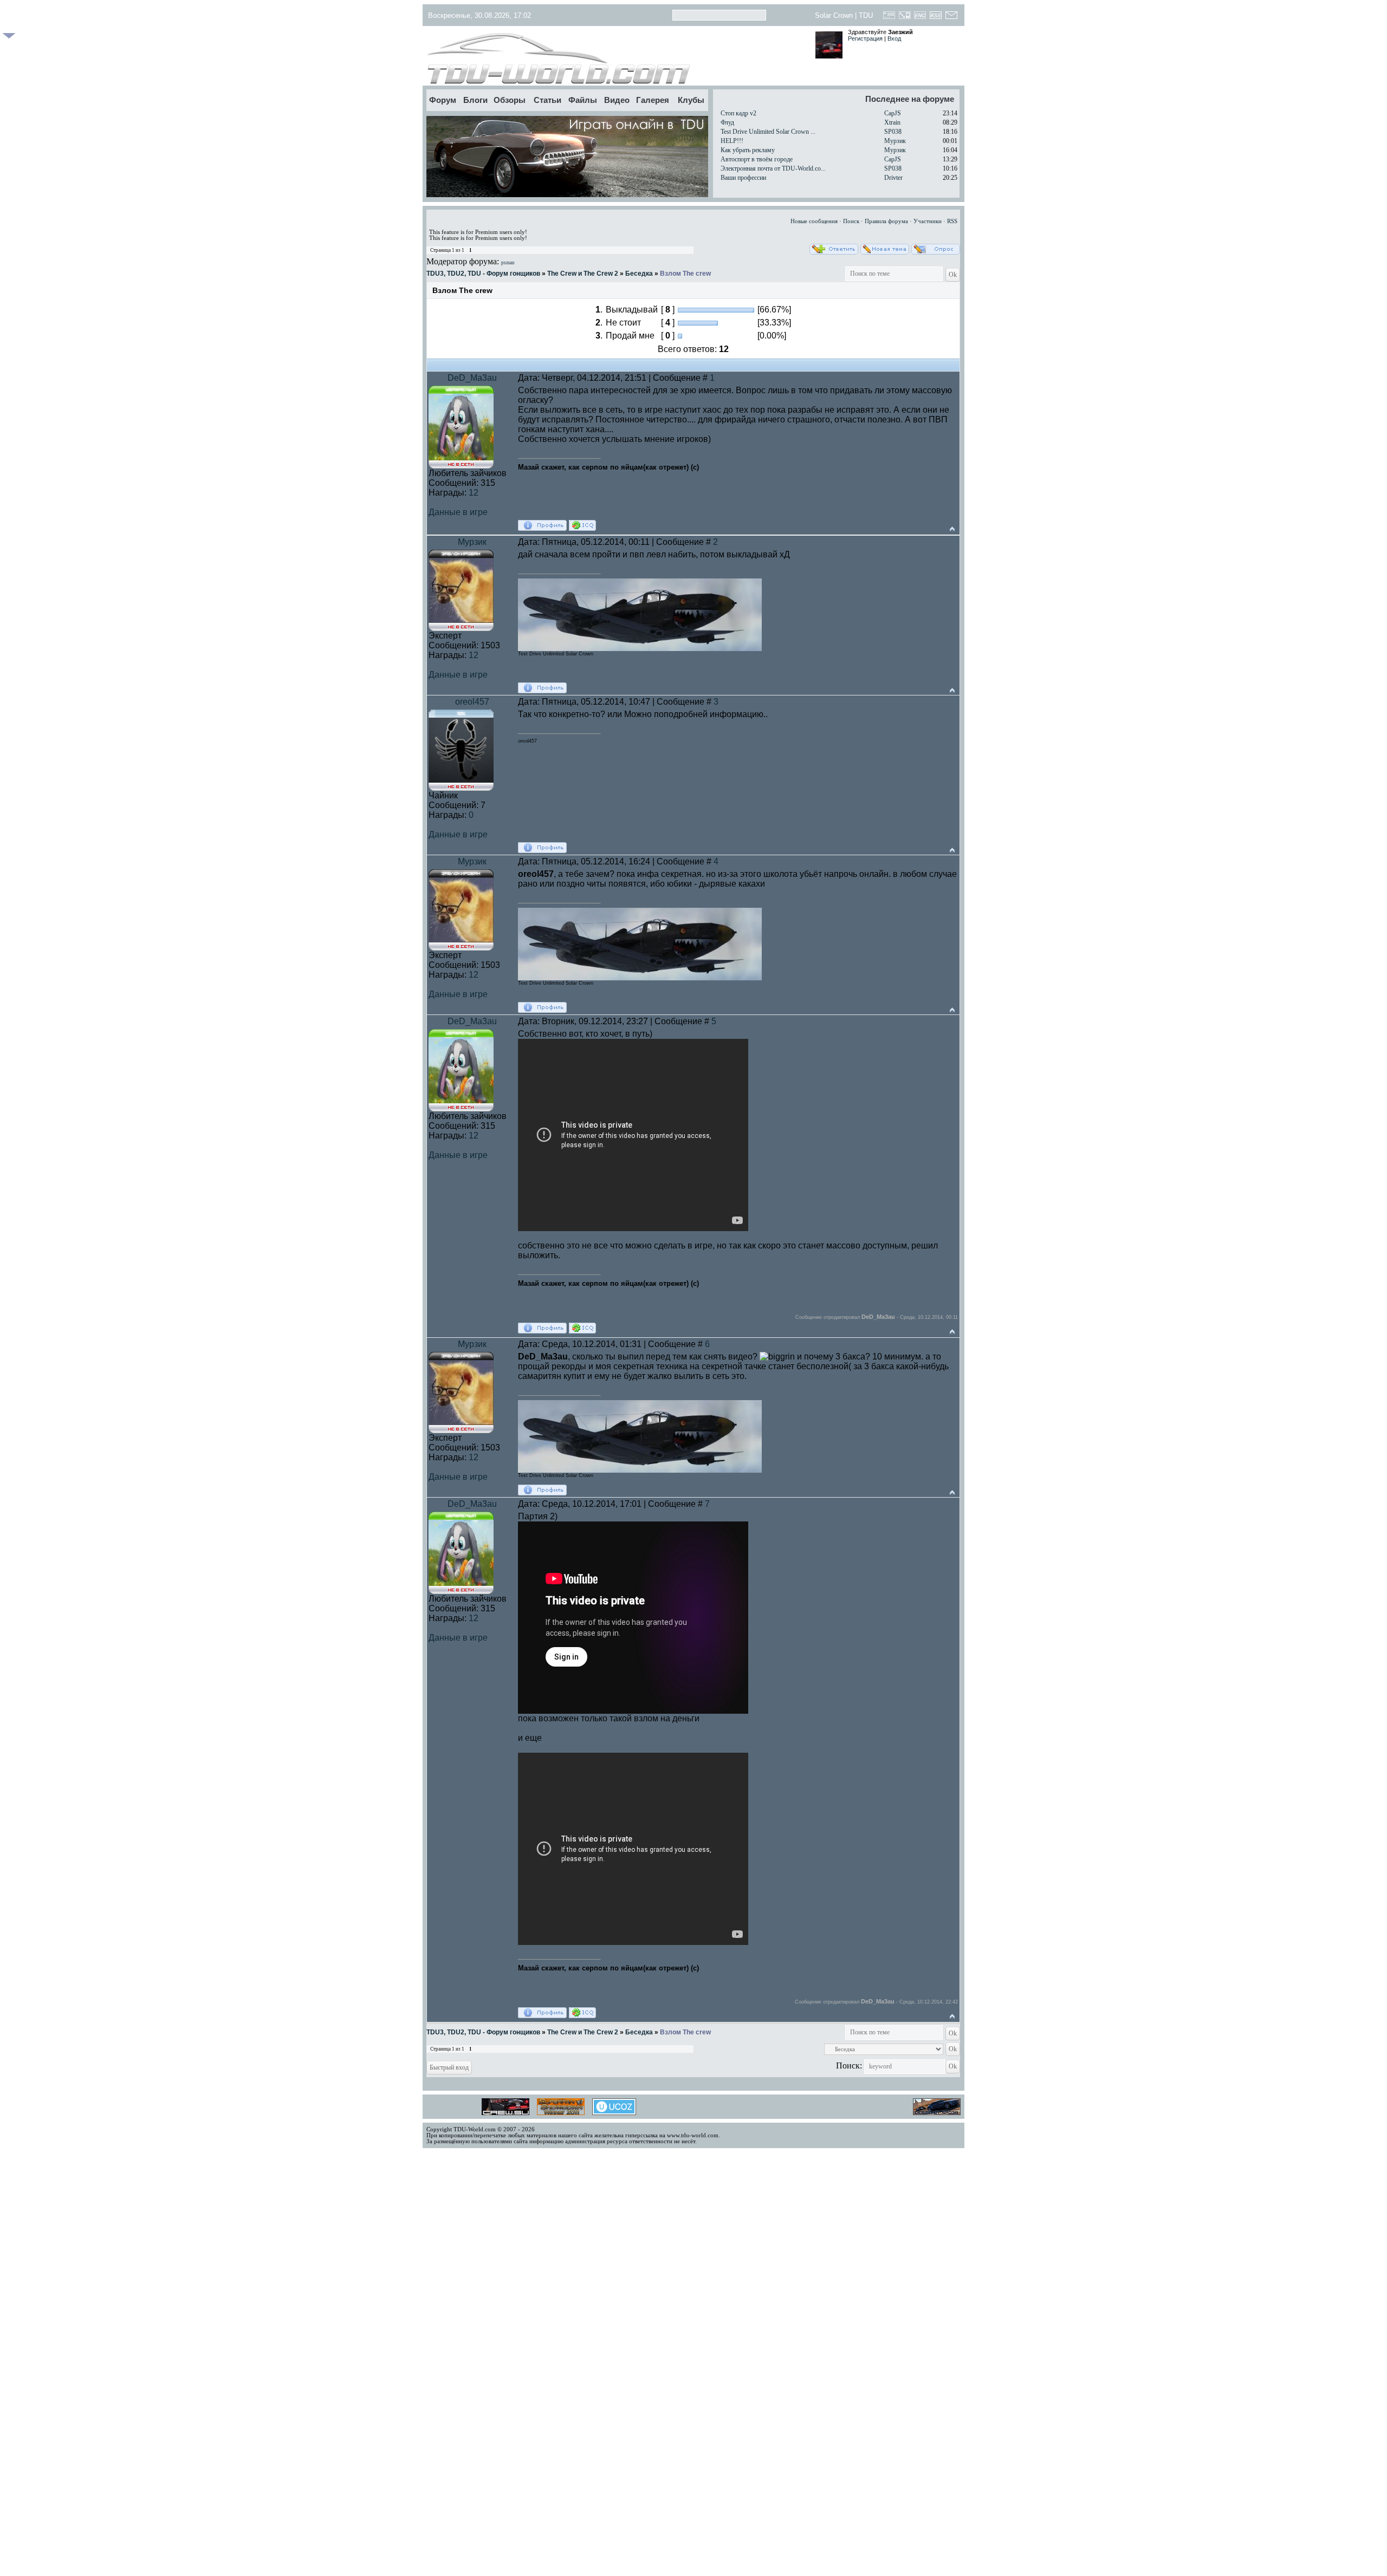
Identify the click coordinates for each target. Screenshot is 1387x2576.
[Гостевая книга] (889, 18)
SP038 (893, 132)
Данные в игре (458, 512)
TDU (866, 15)
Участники (928, 221)
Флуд (727, 122)
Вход (894, 38)
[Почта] (951, 18)
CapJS (893, 113)
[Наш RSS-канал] (936, 18)
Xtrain (892, 122)
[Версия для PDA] (905, 18)
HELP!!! (732, 141)
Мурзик (895, 141)
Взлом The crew (685, 274)
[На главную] (616, 58)
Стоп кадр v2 (738, 113)
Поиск (851, 221)
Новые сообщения (814, 221)
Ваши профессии (743, 178)
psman (508, 263)
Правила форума (886, 221)
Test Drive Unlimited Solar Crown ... (768, 132)
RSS (952, 221)
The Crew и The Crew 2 (583, 274)
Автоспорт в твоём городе (757, 159)
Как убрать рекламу (748, 150)
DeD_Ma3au (472, 378)
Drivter (893, 178)
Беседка (639, 274)
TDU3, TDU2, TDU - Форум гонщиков (483, 274)
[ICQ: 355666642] (582, 525)
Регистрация (865, 38)
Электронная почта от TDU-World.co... (773, 168)
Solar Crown (834, 15)
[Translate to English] (920, 18)
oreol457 (472, 702)
